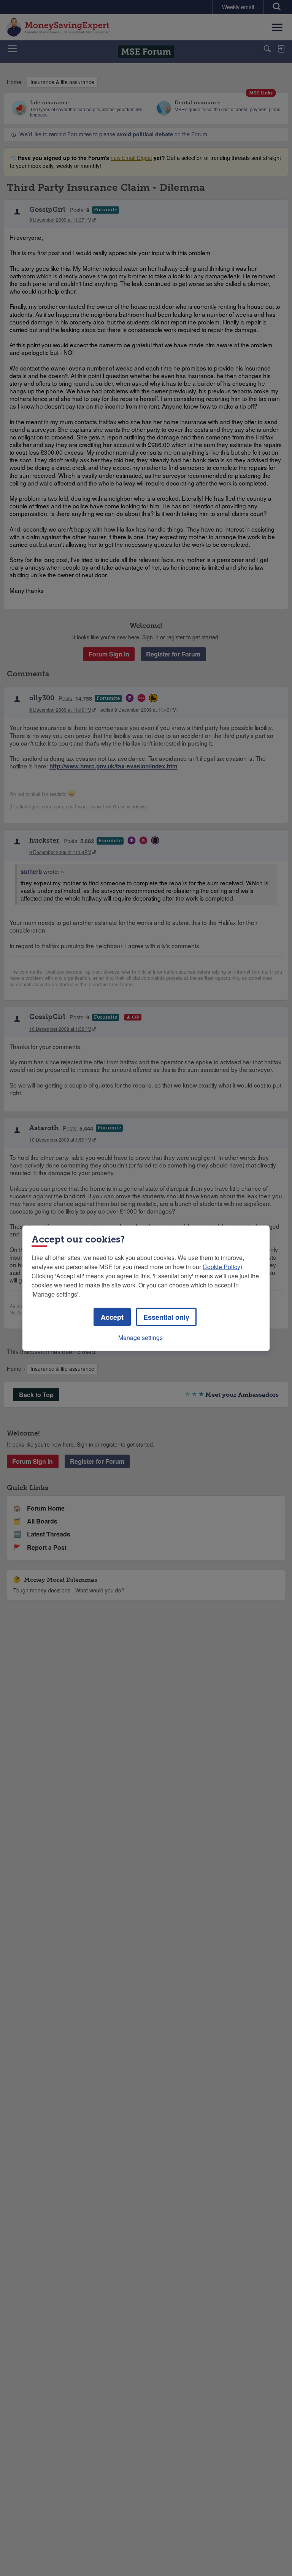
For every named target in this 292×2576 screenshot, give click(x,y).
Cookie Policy (221, 1266)
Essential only (166, 1317)
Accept (112, 1317)
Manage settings (140, 1337)
